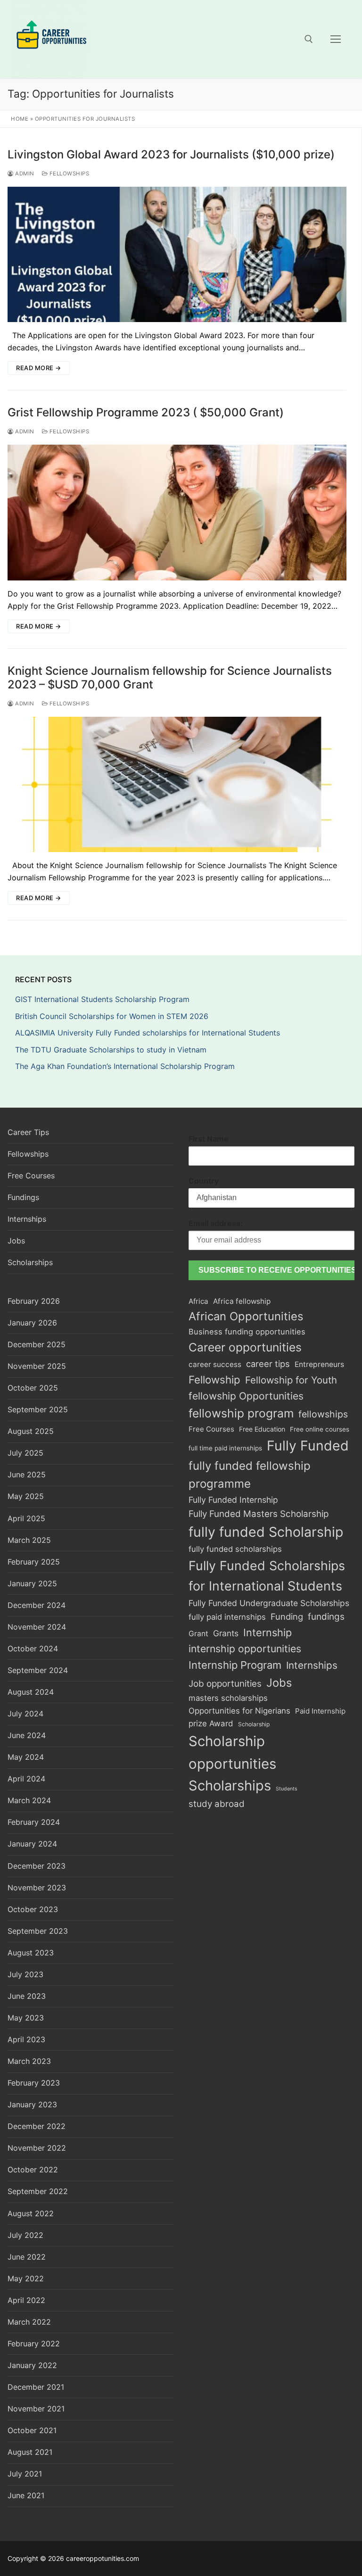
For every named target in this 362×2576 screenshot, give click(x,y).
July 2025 (25, 1453)
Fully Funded (308, 1445)
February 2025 (34, 1562)
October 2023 (33, 1909)
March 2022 (29, 2322)
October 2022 (33, 2170)
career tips (268, 1364)
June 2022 (27, 2257)
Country (204, 1181)
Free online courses (320, 1429)
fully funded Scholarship (266, 1532)
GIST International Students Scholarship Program (102, 999)
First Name (209, 1139)
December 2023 (37, 1866)
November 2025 (37, 1366)
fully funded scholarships (235, 1549)
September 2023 (38, 1931)
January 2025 (32, 1583)
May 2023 (26, 2018)
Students (287, 1789)
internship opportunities (245, 1649)
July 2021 (25, 2474)
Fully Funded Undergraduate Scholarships (269, 1603)
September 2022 (38, 2191)
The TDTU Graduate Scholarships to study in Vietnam (112, 1050)
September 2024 (38, 1670)
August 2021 (30, 2452)
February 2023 (34, 2083)
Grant (198, 1634)
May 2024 (26, 1757)
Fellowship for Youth (291, 1380)
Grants (226, 1633)
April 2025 (26, 1518)
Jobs (16, 1241)
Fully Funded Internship (233, 1500)
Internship (267, 1632)
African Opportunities (246, 1316)
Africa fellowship (242, 1301)
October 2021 (32, 2430)
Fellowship (214, 1379)
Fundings (23, 1197)
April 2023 (26, 2039)
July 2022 (25, 2235)
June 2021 (26, 2495)
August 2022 (31, 2213)
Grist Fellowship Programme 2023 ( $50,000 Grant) (146, 412)
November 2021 (36, 2409)
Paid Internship (320, 1711)
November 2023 (37, 1888)
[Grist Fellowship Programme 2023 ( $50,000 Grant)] (177, 513)
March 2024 (29, 1800)
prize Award (211, 1723)
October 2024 (33, 1648)
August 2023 (31, 1953)
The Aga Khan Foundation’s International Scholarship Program (125, 1066)
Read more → (39, 368)
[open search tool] (309, 39)
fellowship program (241, 1413)
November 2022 (37, 2148)
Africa (198, 1301)
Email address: (216, 1223)
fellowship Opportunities (246, 1396)
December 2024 (37, 1605)
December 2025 (37, 1344)
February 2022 (34, 2344)
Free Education (262, 1429)
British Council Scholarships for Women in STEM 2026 (112, 1016)
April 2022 (26, 2300)
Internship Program (235, 1665)
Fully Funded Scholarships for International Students (267, 1576)
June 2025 (27, 1474)
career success (215, 1364)
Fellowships (68, 174)
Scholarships (30, 1262)
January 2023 (32, 2104)
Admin (24, 174)
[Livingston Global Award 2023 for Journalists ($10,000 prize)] (177, 255)
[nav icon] (336, 39)
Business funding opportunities (247, 1332)
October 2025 (33, 1388)
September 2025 (38, 1409)
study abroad (217, 1804)
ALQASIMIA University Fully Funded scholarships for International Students (149, 1033)
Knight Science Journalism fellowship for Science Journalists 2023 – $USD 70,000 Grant (170, 678)
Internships (27, 1219)
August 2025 (31, 1431)
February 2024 (34, 1822)
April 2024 (26, 1779)
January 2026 (32, 1323)
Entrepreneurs (319, 1364)
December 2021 (36, 2387)
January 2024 (32, 1844)
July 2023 (25, 1974)
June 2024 (27, 1735)
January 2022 (32, 2365)
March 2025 (29, 1540)
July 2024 (25, 1714)
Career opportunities (245, 1347)
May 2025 (26, 1496)
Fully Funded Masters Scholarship (259, 1514)
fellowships (323, 1414)
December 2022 (37, 2126)
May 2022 (26, 2278)
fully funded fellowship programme (250, 1475)
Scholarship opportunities (232, 1752)
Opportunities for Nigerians (239, 1711)
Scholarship (254, 1724)
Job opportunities (225, 1684)
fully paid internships (227, 1617)
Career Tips (28, 1132)
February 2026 (34, 1301)
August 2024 (31, 1692)
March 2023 (29, 2061)
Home (20, 119)
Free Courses (31, 1176)
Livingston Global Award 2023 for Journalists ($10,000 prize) (171, 154)
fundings (326, 1617)
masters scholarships (228, 1698)
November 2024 (37, 1627)
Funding (287, 1616)
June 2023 (27, 1996)
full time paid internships (225, 1448)
